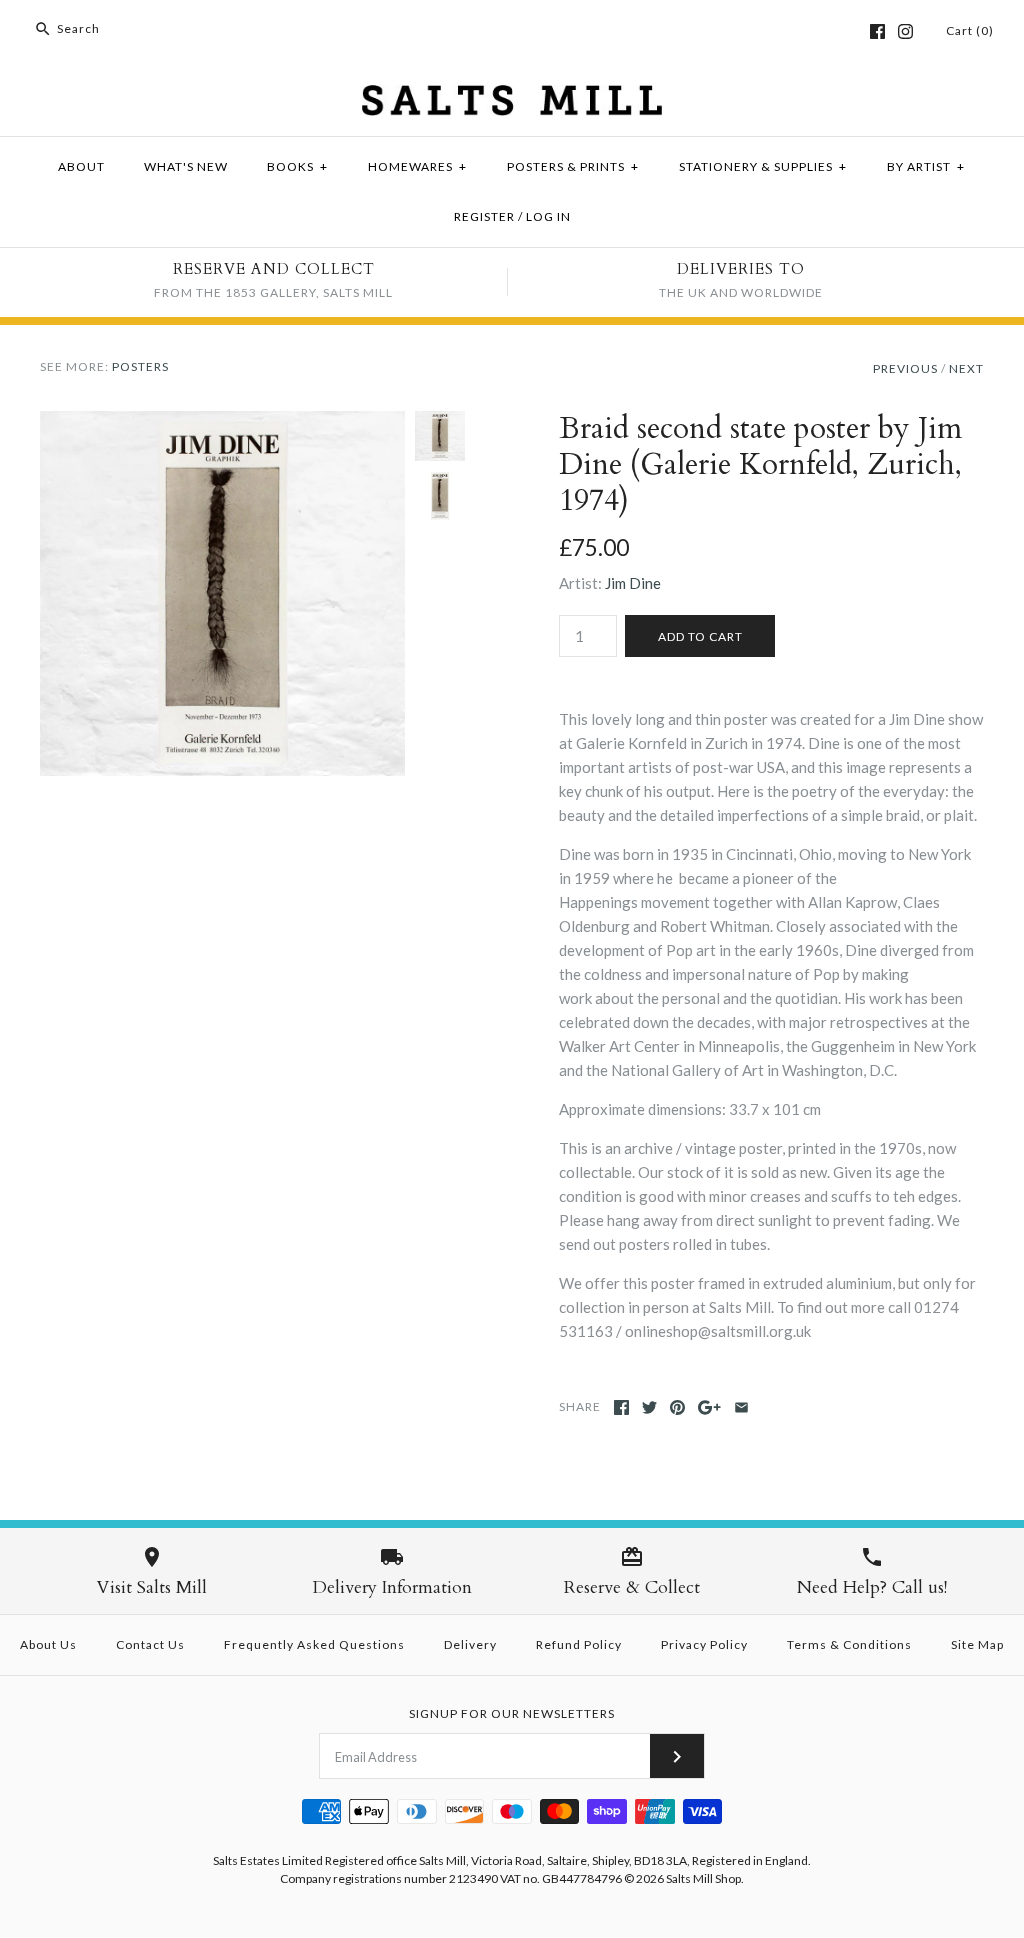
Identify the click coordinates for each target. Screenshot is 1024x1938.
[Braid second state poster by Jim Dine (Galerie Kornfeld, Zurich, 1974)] (222, 423)
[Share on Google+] (709, 1407)
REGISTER (484, 216)
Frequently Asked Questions (314, 1644)
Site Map (977, 1644)
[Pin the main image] (677, 1407)
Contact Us (150, 1644)
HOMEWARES (417, 166)
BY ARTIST (926, 166)
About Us (48, 1644)
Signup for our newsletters (512, 1713)
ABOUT (81, 166)
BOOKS (297, 166)
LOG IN (548, 216)
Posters (140, 366)
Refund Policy (579, 1644)
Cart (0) (970, 30)
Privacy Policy (704, 1644)
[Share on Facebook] (621, 1407)
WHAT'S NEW (186, 166)
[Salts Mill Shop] (512, 97)
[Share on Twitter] (649, 1407)
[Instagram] (905, 31)
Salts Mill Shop (703, 1878)
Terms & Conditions (849, 1644)
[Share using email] (741, 1407)
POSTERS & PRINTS (573, 166)
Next (966, 368)
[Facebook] (877, 31)
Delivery (470, 1644)
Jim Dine (633, 583)
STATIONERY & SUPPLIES (763, 166)
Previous (905, 368)
